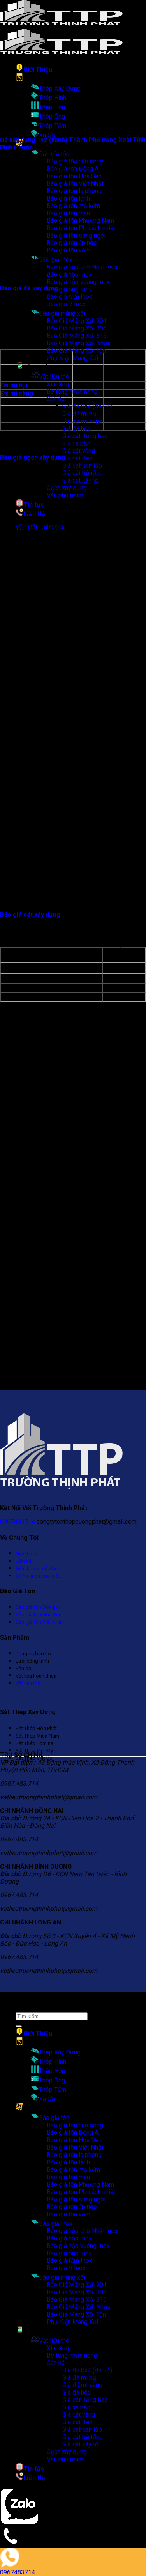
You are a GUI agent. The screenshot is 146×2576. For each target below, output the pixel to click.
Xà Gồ (47, 135)
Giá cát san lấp (82, 2430)
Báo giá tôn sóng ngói (76, 2199)
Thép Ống (52, 116)
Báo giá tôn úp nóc (72, 2207)
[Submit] (19, 2026)
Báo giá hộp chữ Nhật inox (82, 2231)
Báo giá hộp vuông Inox (78, 282)
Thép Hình (53, 98)
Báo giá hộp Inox (69, 2238)
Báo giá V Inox (66, 2268)
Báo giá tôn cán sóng (75, 2125)
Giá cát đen (77, 2422)
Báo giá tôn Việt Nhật (75, 184)
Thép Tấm (53, 126)
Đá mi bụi (14, 385)
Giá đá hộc (77, 2392)
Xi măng (58, 384)
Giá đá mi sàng (82, 2385)
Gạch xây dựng (67, 488)
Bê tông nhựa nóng (72, 391)
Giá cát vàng (79, 451)
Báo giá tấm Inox (69, 2261)
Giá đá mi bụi (80, 414)
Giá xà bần (76, 443)
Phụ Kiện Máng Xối (72, 358)
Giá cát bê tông (83, 2437)
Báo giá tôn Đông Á (73, 2133)
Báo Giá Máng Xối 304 (77, 2292)
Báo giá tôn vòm (69, 250)
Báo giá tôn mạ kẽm (73, 2170)
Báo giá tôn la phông (74, 2155)
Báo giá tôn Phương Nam (80, 2185)
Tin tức (34, 505)
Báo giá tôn (54, 2118)
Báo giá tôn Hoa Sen (74, 176)
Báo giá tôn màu (68, 2177)
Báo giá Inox (56, 2224)
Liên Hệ (34, 2478)
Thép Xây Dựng (60, 88)
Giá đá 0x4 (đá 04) (87, 2370)
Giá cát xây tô (80, 2444)
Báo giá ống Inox (69, 2253)
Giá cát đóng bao (85, 436)
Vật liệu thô (54, 377)
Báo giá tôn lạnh (68, 2162)
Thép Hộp (52, 107)
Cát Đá (56, 399)
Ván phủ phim (65, 495)
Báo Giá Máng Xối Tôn (76, 351)
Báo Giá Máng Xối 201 (77, 2285)
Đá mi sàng (17, 393)
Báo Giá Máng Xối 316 (77, 336)
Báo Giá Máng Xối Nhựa (79, 343)
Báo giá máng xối (62, 313)
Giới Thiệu (38, 70)
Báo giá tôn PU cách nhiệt (81, 2192)
